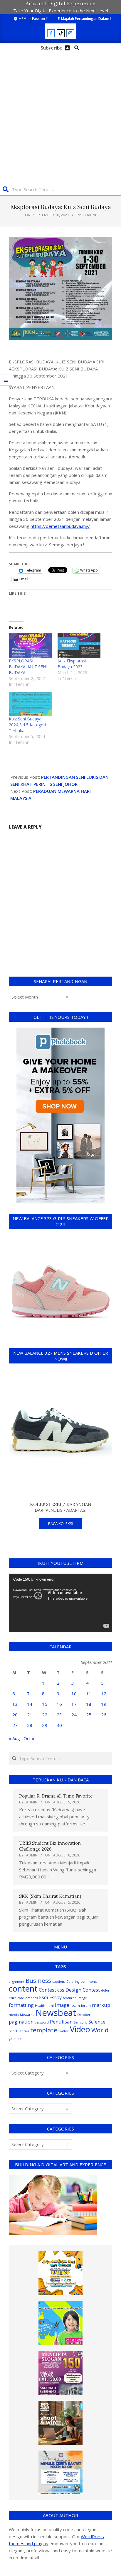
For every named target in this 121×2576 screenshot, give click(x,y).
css (61, 1990)
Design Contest (83, 1990)
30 (59, 1725)
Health (40, 2006)
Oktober (84, 2015)
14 (30, 1704)
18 (89, 1704)
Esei (44, 1997)
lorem (86, 2006)
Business (38, 1980)
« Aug (14, 1738)
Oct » (29, 1738)
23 (59, 1715)
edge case (16, 1998)
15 (45, 1704)
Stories (24, 2031)
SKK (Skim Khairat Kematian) (50, 1896)
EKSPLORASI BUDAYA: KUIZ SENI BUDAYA (28, 667)
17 (74, 1704)
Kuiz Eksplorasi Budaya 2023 (72, 664)
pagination (21, 2022)
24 (74, 1715)
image (62, 2005)
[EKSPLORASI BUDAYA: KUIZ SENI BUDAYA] (30, 646)
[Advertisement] (60, 116)
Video (80, 2029)
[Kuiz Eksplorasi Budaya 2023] (79, 646)
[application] (60, 1603)
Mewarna (27, 2015)
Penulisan (61, 2022)
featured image (75, 1998)
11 (89, 1693)
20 (15, 1715)
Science (97, 2022)
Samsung (80, 2022)
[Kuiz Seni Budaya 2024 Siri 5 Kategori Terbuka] (30, 704)
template (44, 2030)
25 (89, 1715)
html (50, 2006)
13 (15, 1704)
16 (59, 1704)
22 (45, 1715)
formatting (21, 2005)
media (14, 2015)
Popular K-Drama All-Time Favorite (56, 1796)
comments (89, 1982)
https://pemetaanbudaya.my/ (60, 526)
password (42, 2022)
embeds (32, 1998)
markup (101, 2005)
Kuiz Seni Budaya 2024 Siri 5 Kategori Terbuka (27, 725)
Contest (47, 1990)
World (100, 2030)
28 (30, 1725)
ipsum (75, 2006)
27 (15, 1725)
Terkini (89, 215)
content (23, 1988)
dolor (105, 1990)
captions (59, 1982)
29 (45, 1725)
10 (74, 1693)
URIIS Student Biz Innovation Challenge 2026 (50, 1846)
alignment (17, 1982)
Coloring (73, 1982)
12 (104, 1693)
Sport (13, 2031)
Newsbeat (56, 2013)
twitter (64, 2031)
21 (30, 1715)
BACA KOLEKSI (61, 1524)
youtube (15, 2039)
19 (104, 1704)
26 (104, 1715)
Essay (56, 1997)
